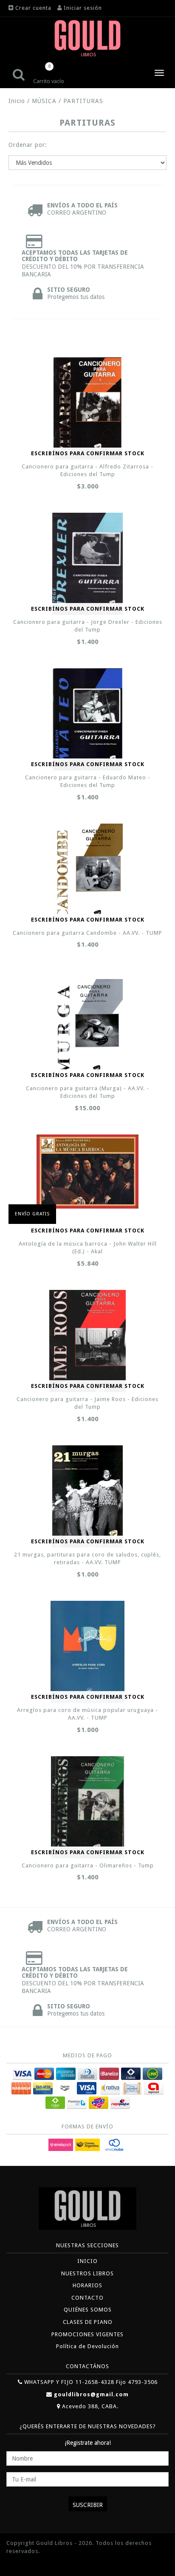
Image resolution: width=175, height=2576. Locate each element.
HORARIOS (87, 2285)
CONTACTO (87, 2298)
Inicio (17, 101)
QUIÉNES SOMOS (88, 2310)
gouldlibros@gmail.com (91, 2394)
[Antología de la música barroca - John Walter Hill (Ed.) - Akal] (87, 1172)
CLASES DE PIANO (88, 2322)
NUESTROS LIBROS (87, 2273)
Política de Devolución (87, 2346)
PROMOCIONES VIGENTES (87, 2334)
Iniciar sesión (83, 8)
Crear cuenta (33, 8)
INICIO (87, 2261)
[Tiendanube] (25, 2564)
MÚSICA (44, 101)
